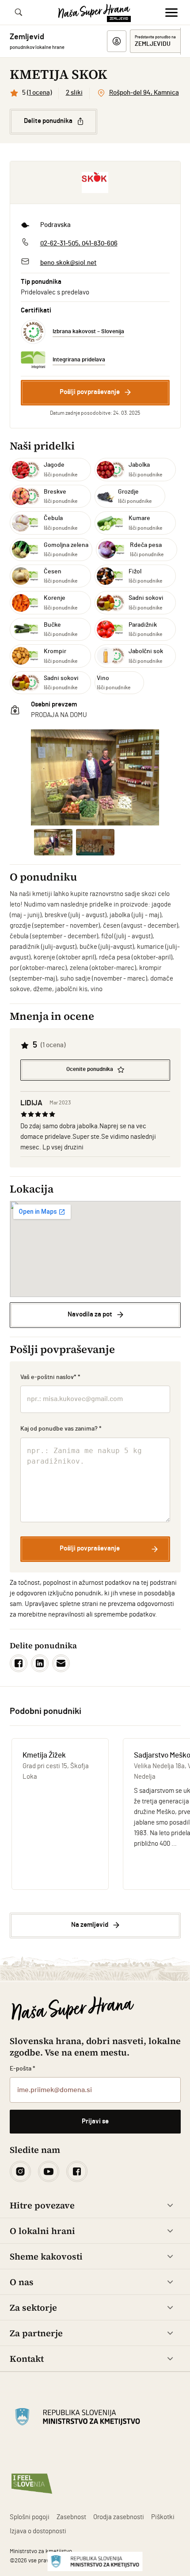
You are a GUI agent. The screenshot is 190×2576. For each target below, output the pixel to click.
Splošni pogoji (30, 2517)
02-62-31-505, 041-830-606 (79, 243)
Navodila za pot (90, 1314)
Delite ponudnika (48, 121)
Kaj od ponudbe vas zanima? (61, 1429)
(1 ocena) (39, 93)
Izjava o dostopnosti (38, 2531)
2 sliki (74, 93)
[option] (95, 777)
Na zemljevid (90, 1925)
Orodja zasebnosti (119, 2517)
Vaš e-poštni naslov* (51, 1377)
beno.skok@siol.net (68, 263)
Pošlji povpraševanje (90, 392)
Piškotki (163, 2517)
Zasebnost (71, 2517)
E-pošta (23, 2069)
